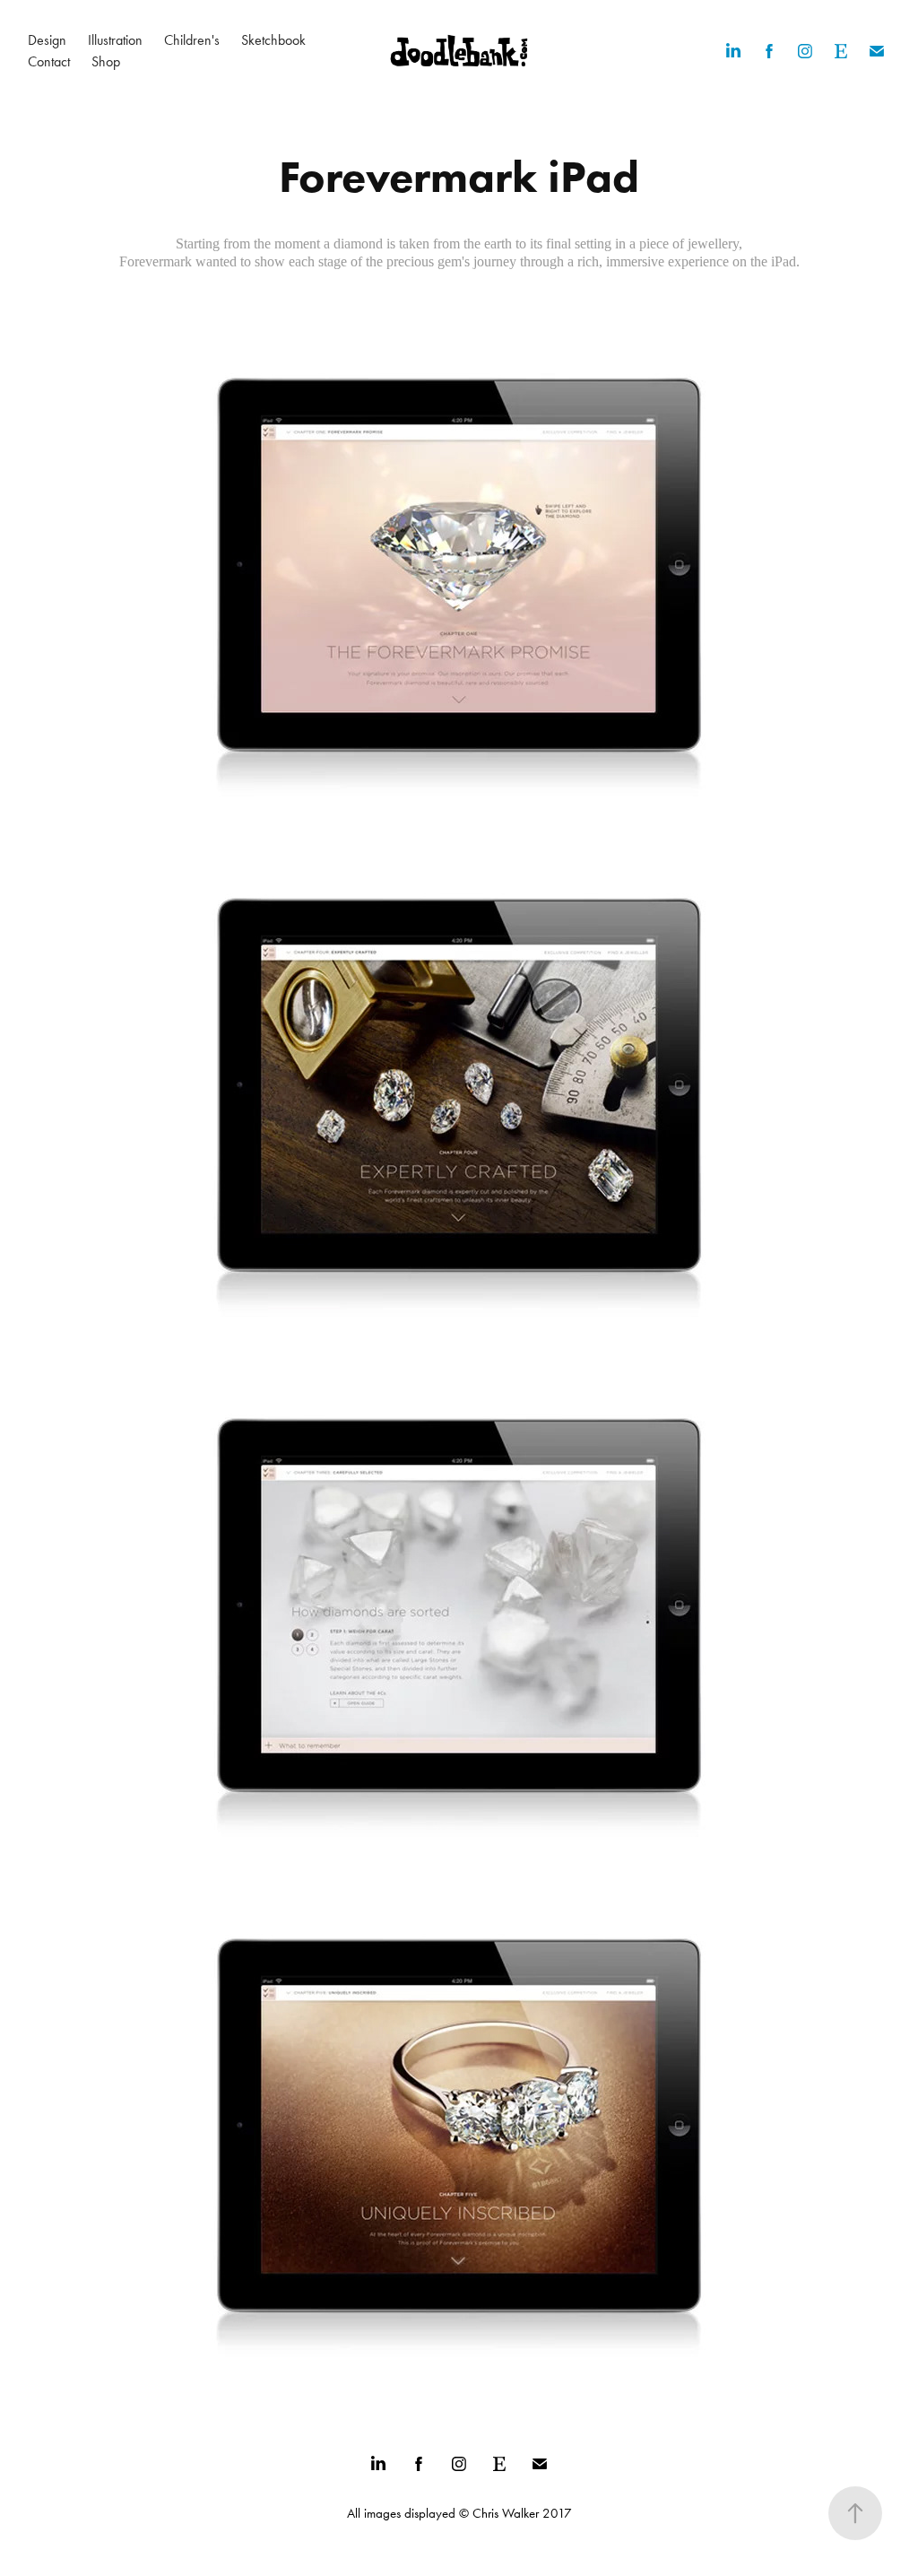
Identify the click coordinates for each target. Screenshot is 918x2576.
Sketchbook (273, 40)
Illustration (115, 40)
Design (47, 40)
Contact (49, 61)
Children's (192, 40)
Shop (106, 61)
